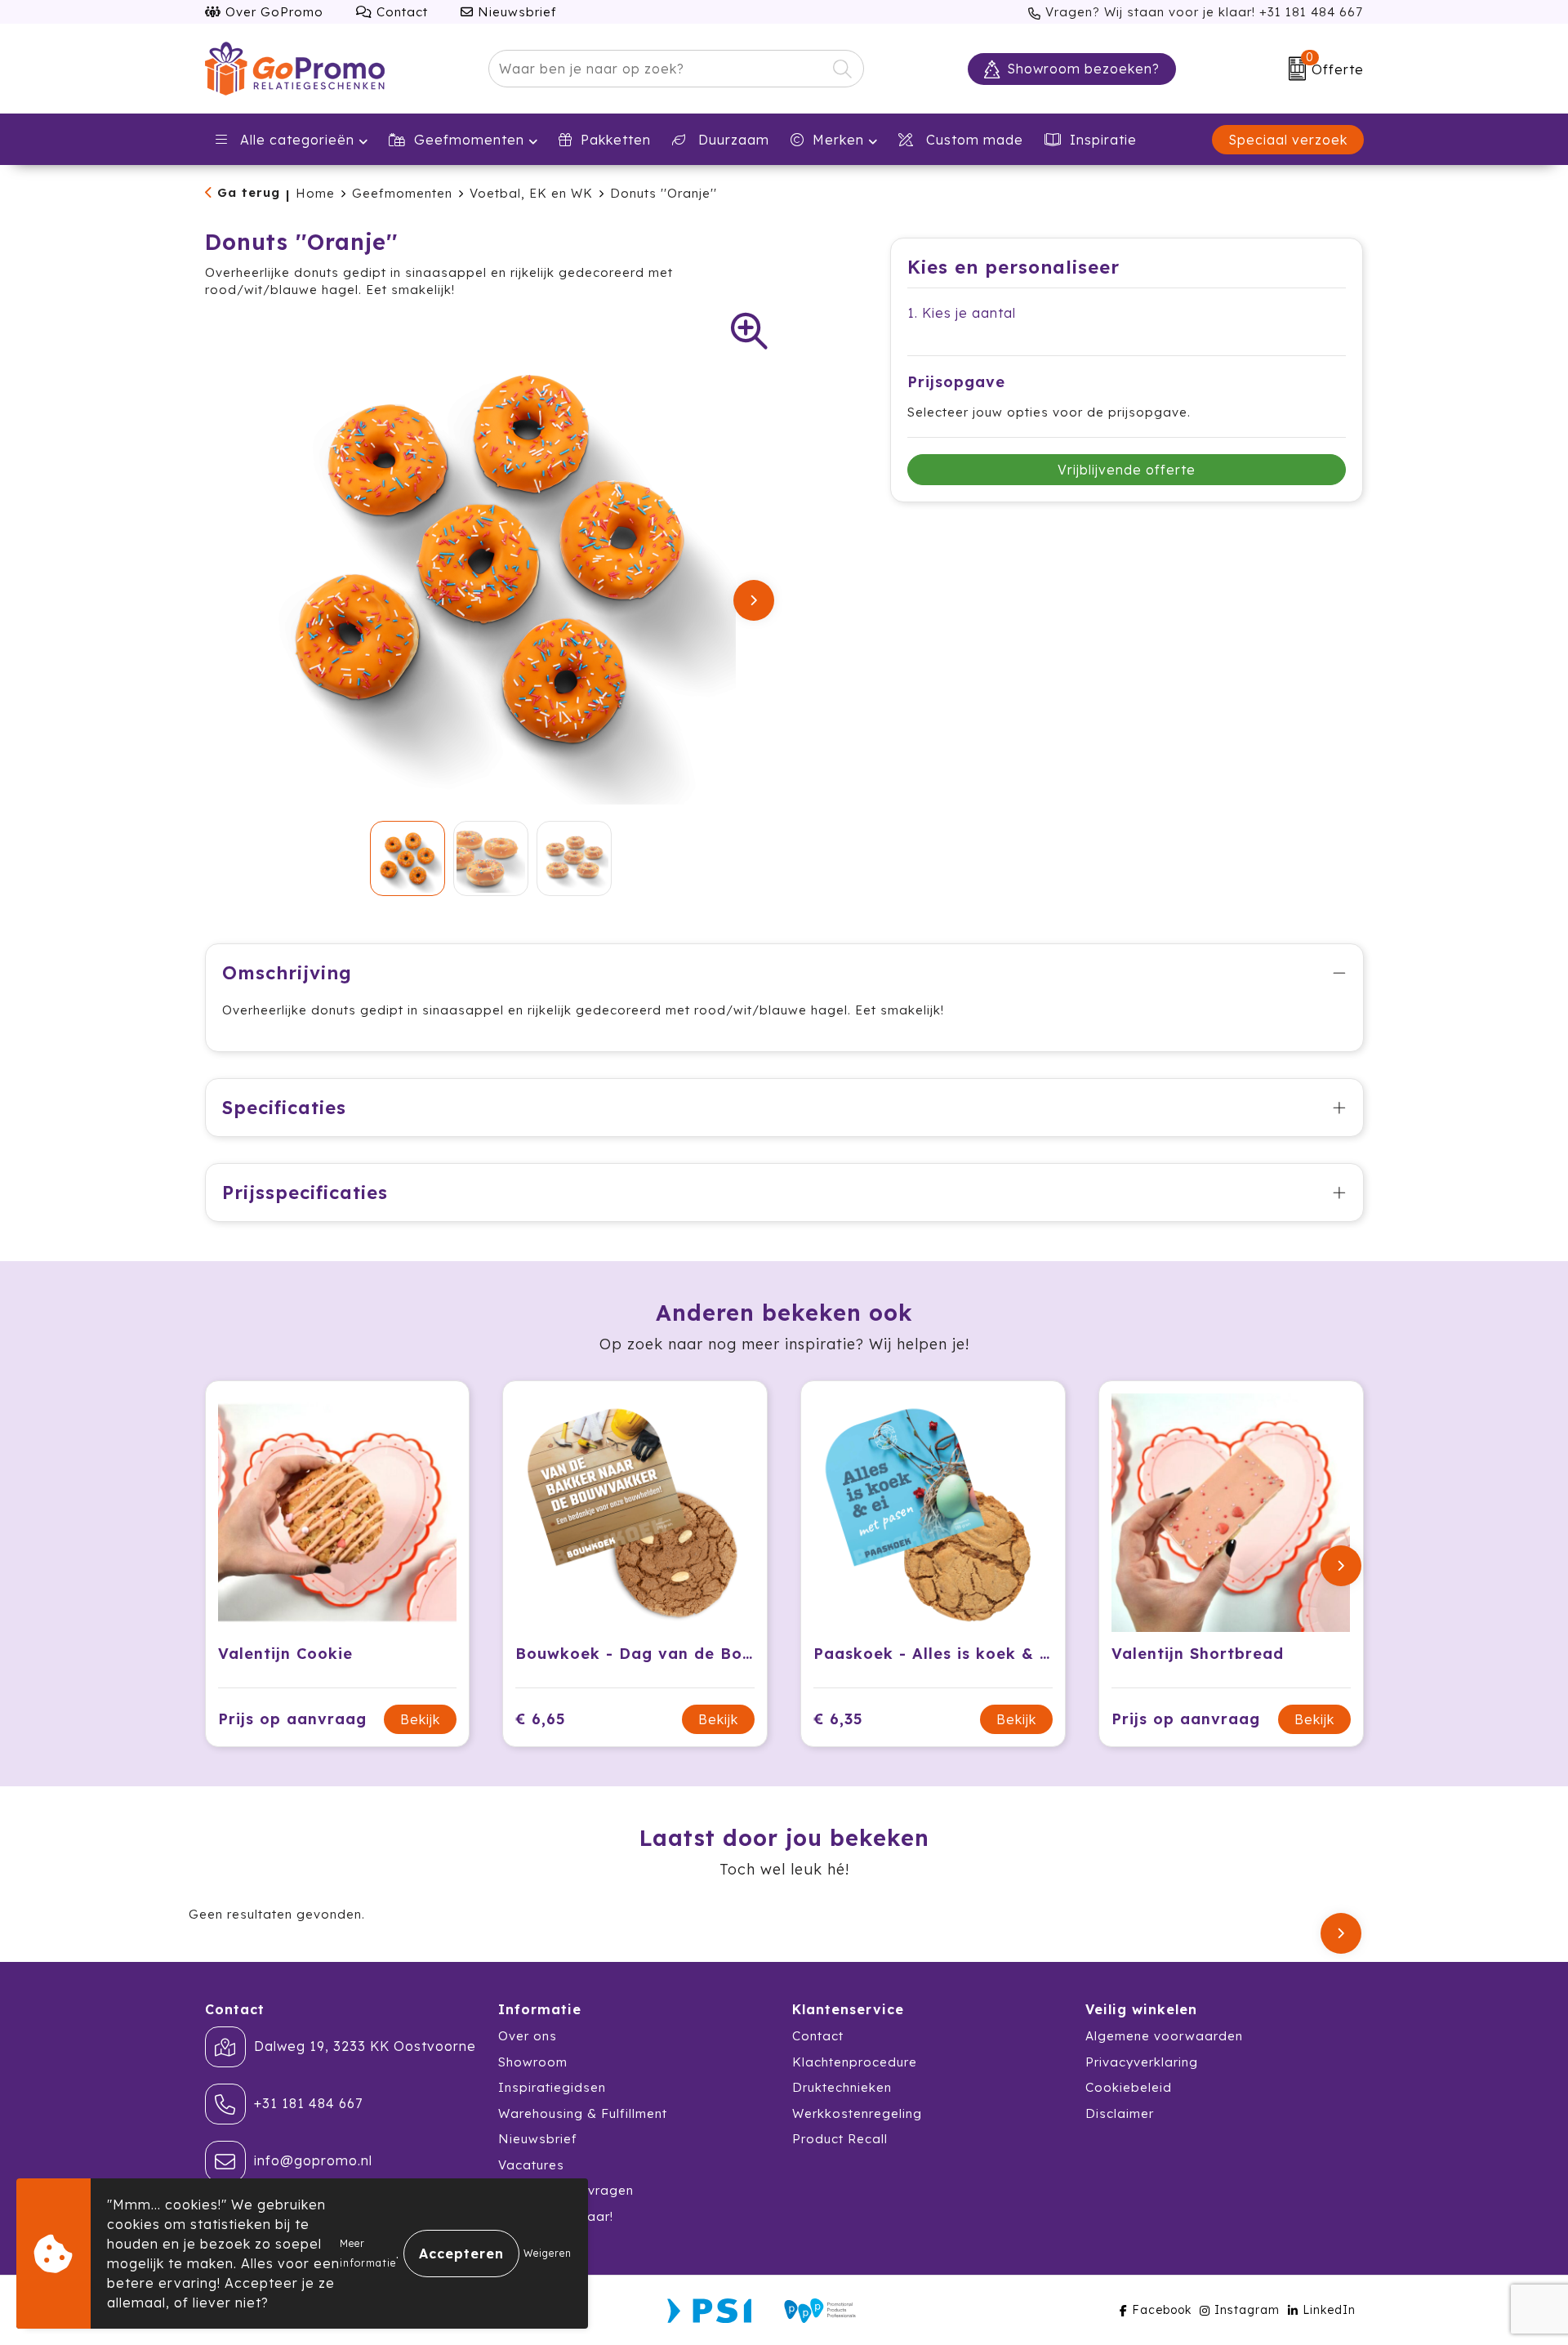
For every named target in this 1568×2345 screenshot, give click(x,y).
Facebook (1162, 2310)
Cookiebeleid (1129, 2087)
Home (315, 193)
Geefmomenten (469, 140)
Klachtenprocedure (855, 2062)
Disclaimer (1120, 2113)
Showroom (533, 2062)
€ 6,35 (838, 1719)
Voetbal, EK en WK (531, 193)
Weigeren (548, 2253)
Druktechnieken (842, 2087)
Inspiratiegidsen (552, 2087)
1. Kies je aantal (962, 313)
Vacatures (531, 2165)
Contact (400, 12)
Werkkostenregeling (857, 2113)
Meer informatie (368, 2253)
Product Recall (840, 2139)
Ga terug (249, 192)
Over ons (528, 2036)
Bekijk (420, 1719)
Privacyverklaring (1142, 2062)
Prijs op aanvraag (292, 1719)
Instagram (1247, 2310)
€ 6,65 (541, 1719)
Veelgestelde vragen (566, 2190)
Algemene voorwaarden (1164, 2036)
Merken (838, 140)
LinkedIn (1329, 2310)
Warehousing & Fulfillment (583, 2113)
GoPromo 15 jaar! (556, 2216)
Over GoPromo (272, 12)
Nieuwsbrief (515, 12)
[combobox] (657, 69)
